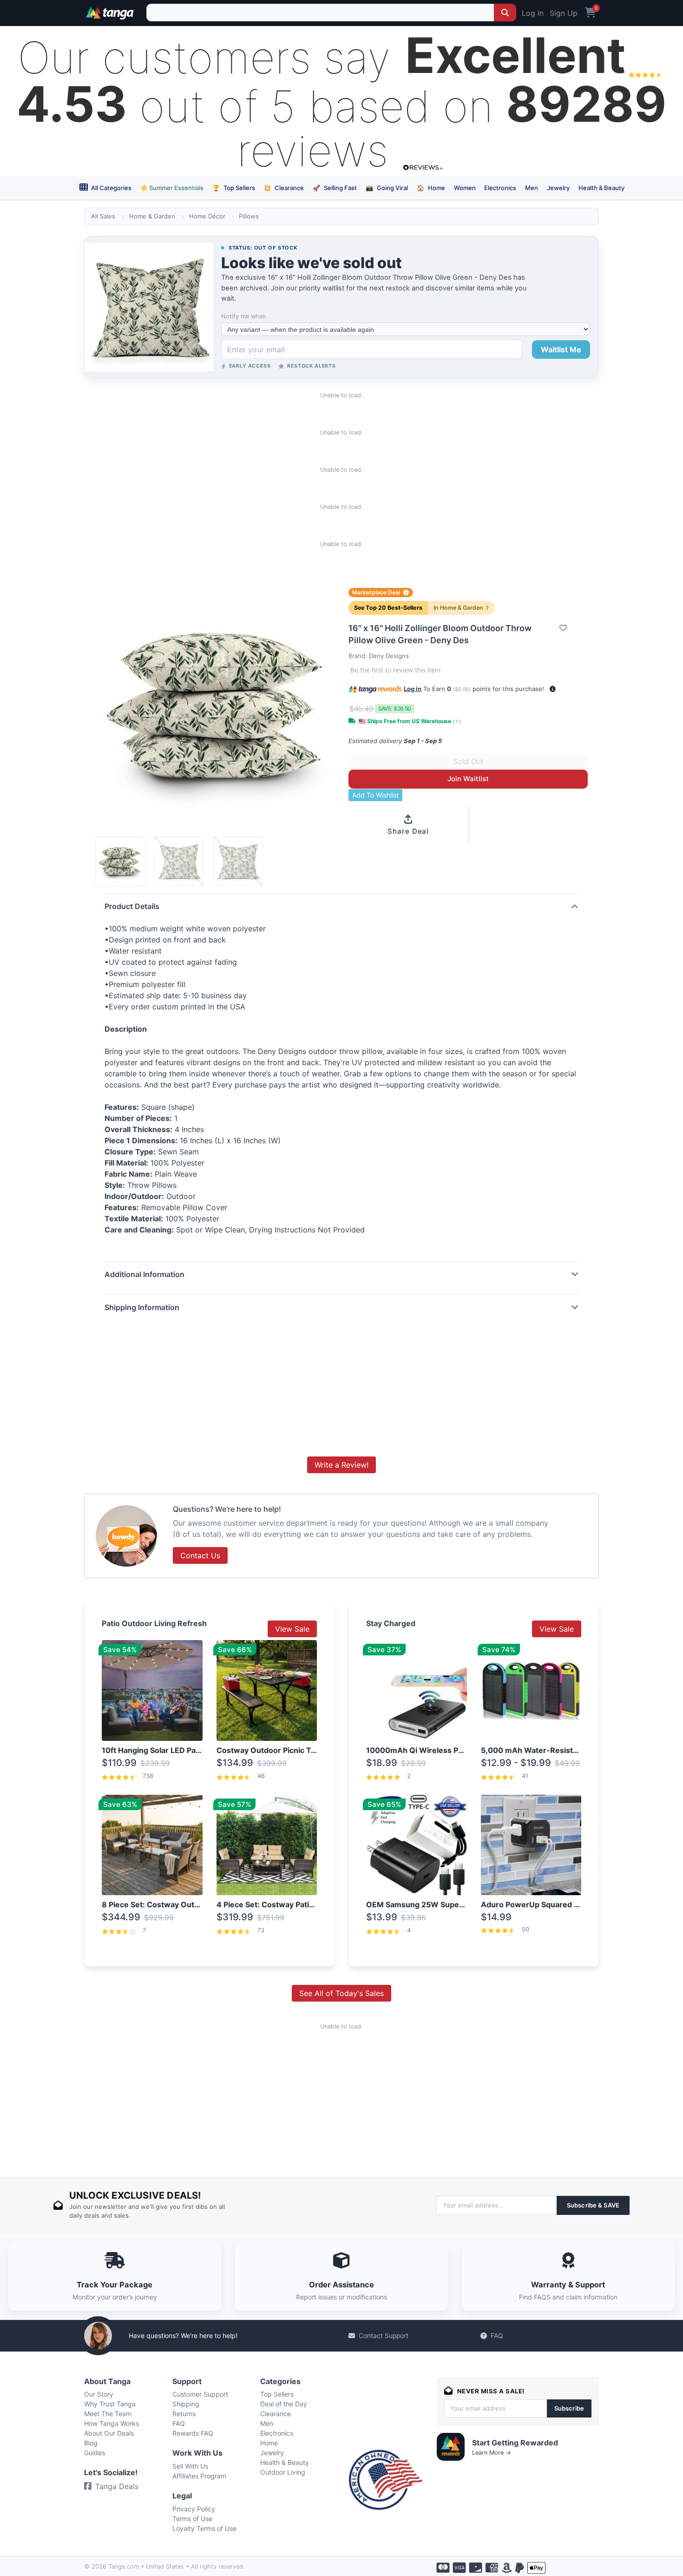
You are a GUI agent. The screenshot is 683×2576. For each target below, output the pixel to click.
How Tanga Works (112, 2423)
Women (465, 188)
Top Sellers (234, 188)
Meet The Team (108, 2414)
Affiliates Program (199, 2476)
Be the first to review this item (395, 670)
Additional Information (144, 1274)
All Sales (103, 216)
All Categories (111, 188)
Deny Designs (389, 656)
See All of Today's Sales (341, 1993)
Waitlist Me (561, 349)
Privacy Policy (194, 2509)
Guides (95, 2453)
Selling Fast (335, 188)
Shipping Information (142, 1307)
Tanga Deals (117, 2486)
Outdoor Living (283, 2472)
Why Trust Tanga (110, 2404)
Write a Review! (341, 1465)
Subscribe (569, 2408)
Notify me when (243, 316)
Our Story (99, 2394)
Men (532, 188)
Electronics (500, 188)
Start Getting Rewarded (515, 2443)
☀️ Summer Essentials (172, 188)
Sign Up (564, 13)
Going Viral (387, 188)
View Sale (292, 1629)
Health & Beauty (601, 188)
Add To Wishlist (375, 795)
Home (431, 188)
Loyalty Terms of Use (204, 2528)
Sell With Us (190, 2466)
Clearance (284, 188)
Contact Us (200, 1555)
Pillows (249, 216)
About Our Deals (109, 2433)
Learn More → (492, 2453)
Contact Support (384, 2336)
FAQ (497, 2336)
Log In (533, 13)
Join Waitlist (468, 779)
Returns (184, 2414)
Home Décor (207, 216)
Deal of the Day (284, 2404)
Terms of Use (192, 2519)
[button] (553, 689)
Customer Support (200, 2394)
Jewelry (558, 188)
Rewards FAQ (193, 2433)
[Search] (505, 13)
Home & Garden (152, 216)
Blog (91, 2443)
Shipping (186, 2404)
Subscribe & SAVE (593, 2205)
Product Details (132, 906)
